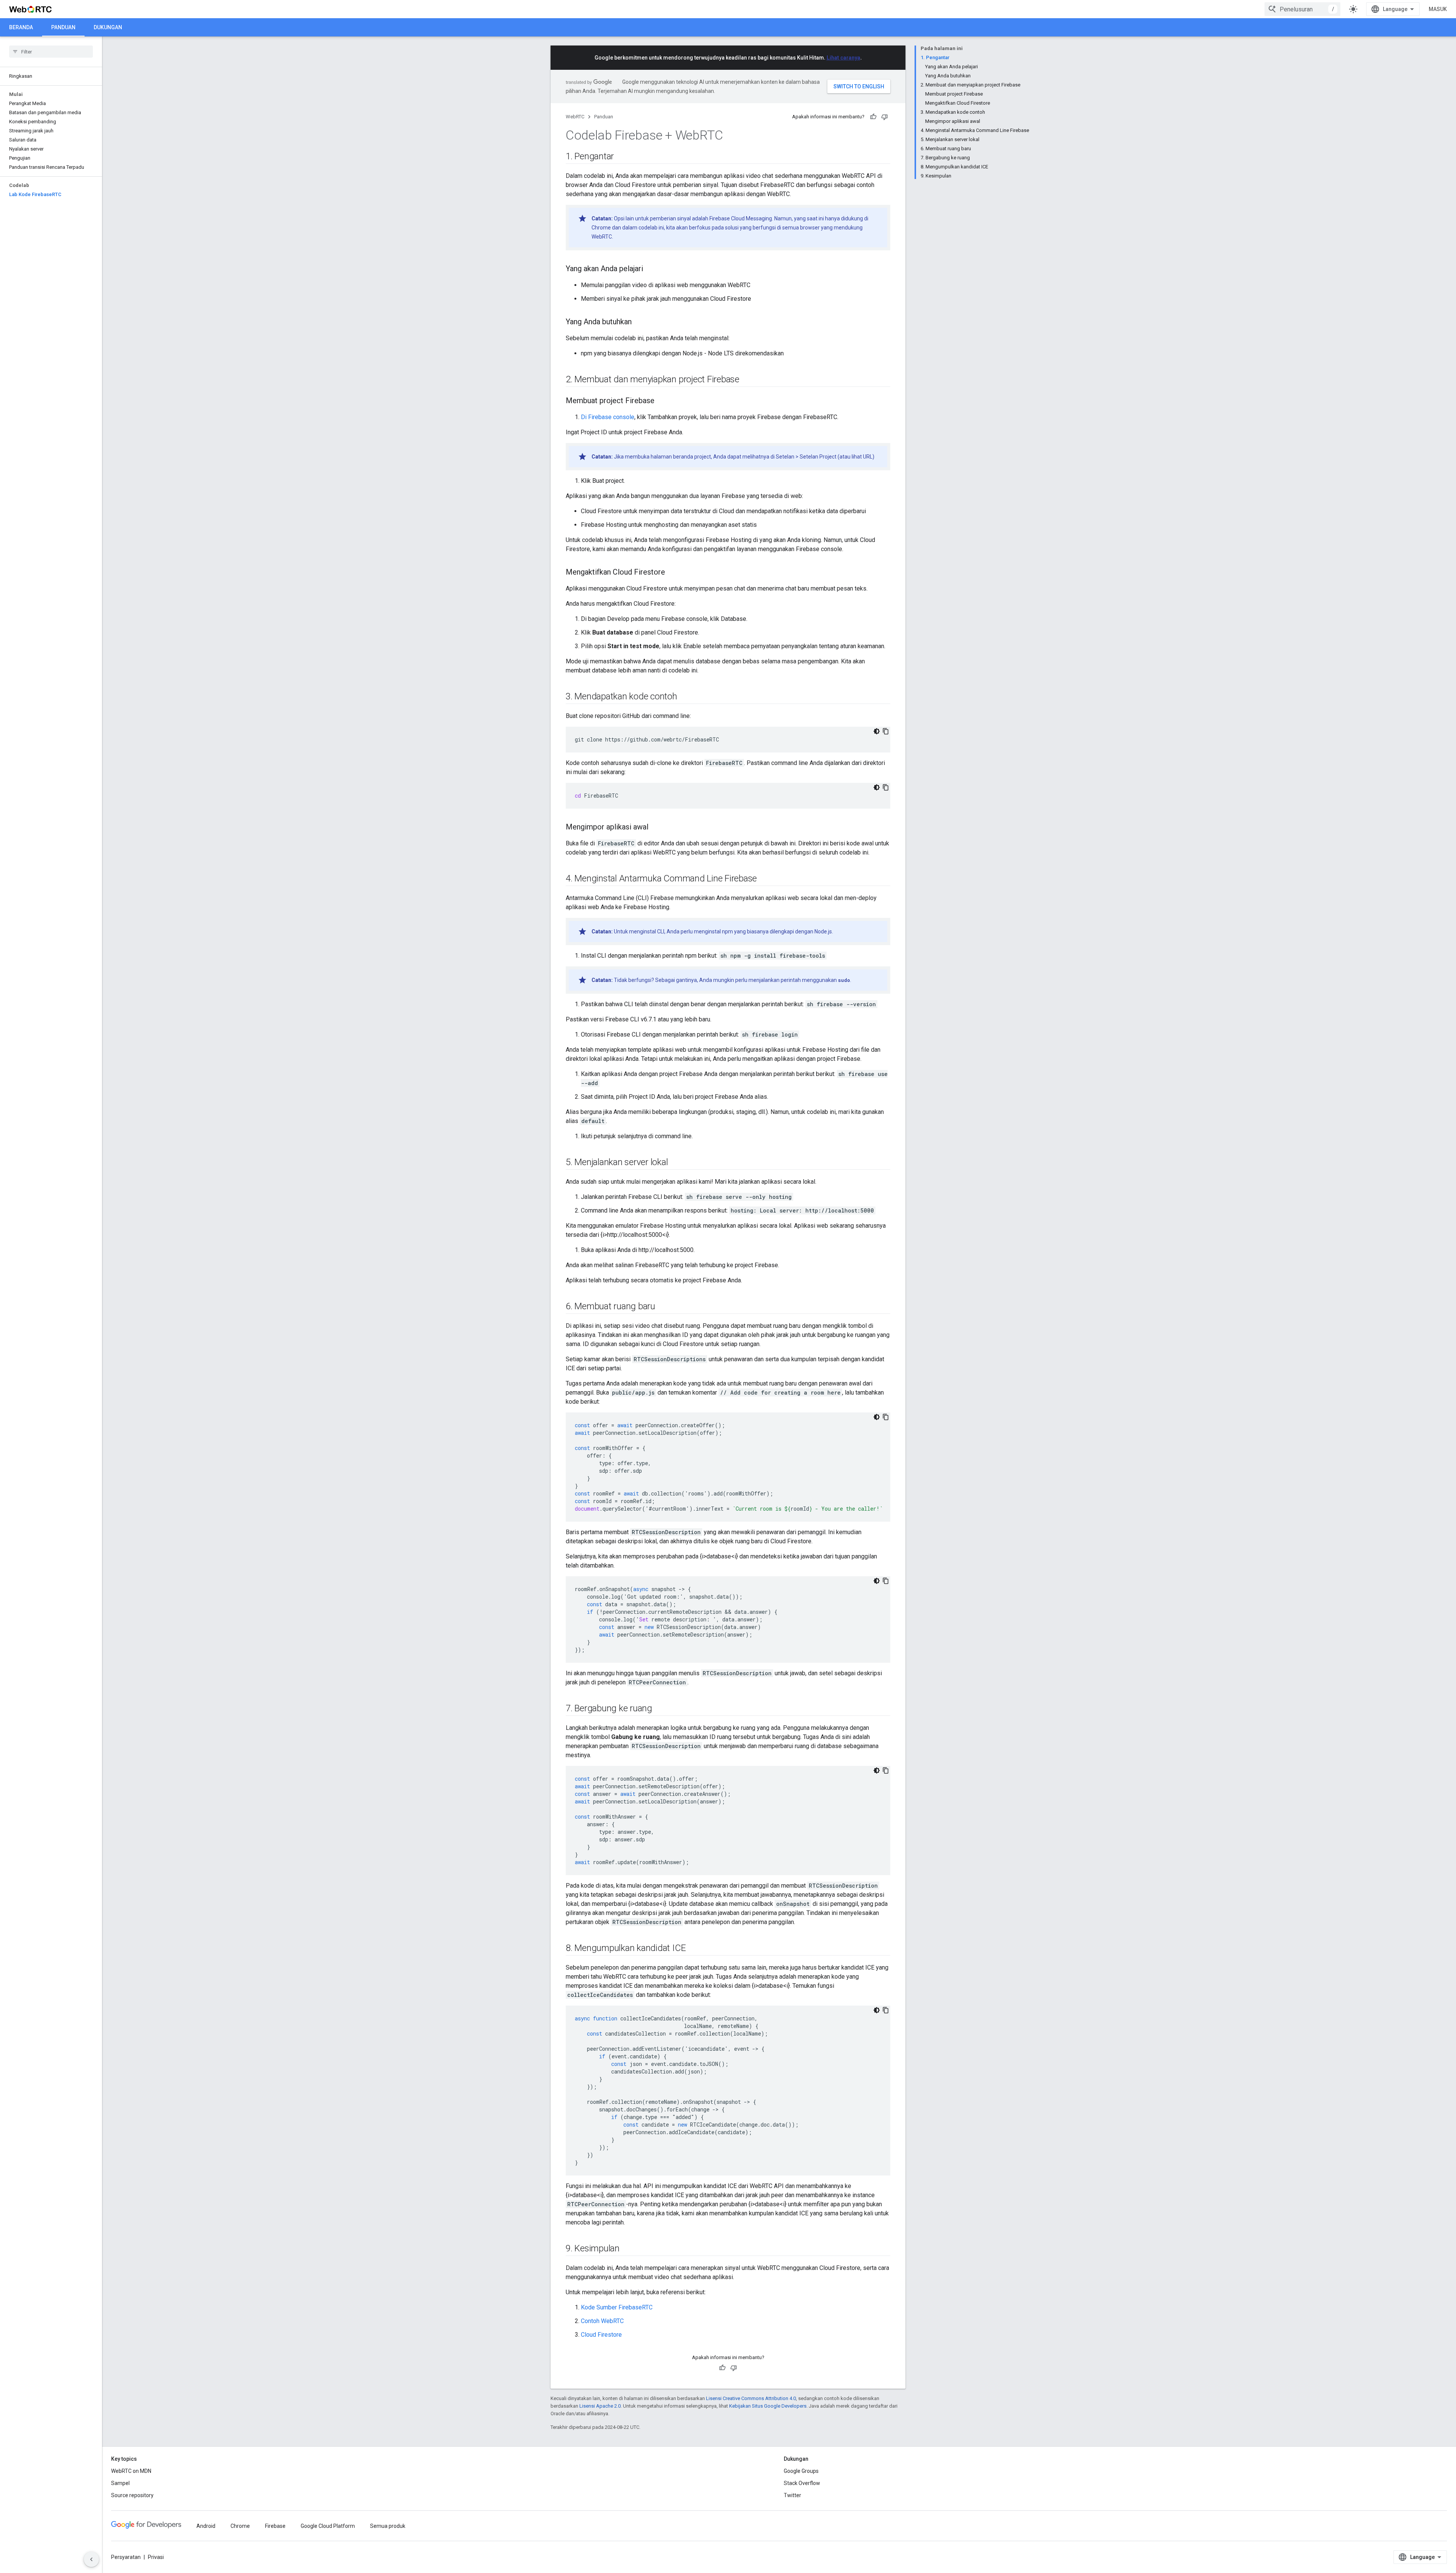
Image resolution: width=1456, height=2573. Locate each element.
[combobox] (1302, 9)
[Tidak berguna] (885, 117)
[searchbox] (51, 52)
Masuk (1438, 9)
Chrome (240, 2526)
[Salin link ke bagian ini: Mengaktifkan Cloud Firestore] (673, 573)
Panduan (63, 27)
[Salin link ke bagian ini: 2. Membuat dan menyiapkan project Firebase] (747, 380)
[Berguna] (873, 117)
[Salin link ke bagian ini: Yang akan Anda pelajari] (651, 269)
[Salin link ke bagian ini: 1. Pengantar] (621, 157)
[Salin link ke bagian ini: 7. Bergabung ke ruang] (660, 1709)
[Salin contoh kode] (886, 731)
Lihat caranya (843, 58)
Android (206, 2526)
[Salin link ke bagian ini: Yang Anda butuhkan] (639, 322)
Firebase (275, 2526)
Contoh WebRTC (602, 2321)
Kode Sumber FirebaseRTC (617, 2307)
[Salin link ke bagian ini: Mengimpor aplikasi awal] (656, 828)
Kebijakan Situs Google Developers (768, 2406)
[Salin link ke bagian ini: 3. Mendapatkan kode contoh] (685, 697)
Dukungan (108, 27)
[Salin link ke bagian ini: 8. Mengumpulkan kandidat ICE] (693, 1949)
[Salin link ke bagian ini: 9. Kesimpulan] (627, 2249)
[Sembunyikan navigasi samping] (91, 2559)
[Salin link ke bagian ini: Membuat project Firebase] (662, 401)
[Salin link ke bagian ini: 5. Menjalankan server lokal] (676, 1163)
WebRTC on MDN (131, 2471)
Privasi (156, 2557)
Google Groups (801, 2471)
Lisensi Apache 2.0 (600, 2406)
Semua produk (388, 2526)
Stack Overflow (802, 2483)
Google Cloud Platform (328, 2526)
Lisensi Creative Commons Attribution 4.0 (751, 2398)
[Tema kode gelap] (877, 731)
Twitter (792, 2495)
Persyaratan (126, 2557)
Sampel (120, 2483)
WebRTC (575, 117)
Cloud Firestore (601, 2335)
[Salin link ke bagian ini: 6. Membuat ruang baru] (663, 1307)
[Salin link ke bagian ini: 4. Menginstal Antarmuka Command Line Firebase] (764, 879)
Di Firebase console (608, 417)
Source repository (132, 2495)
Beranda (21, 27)
